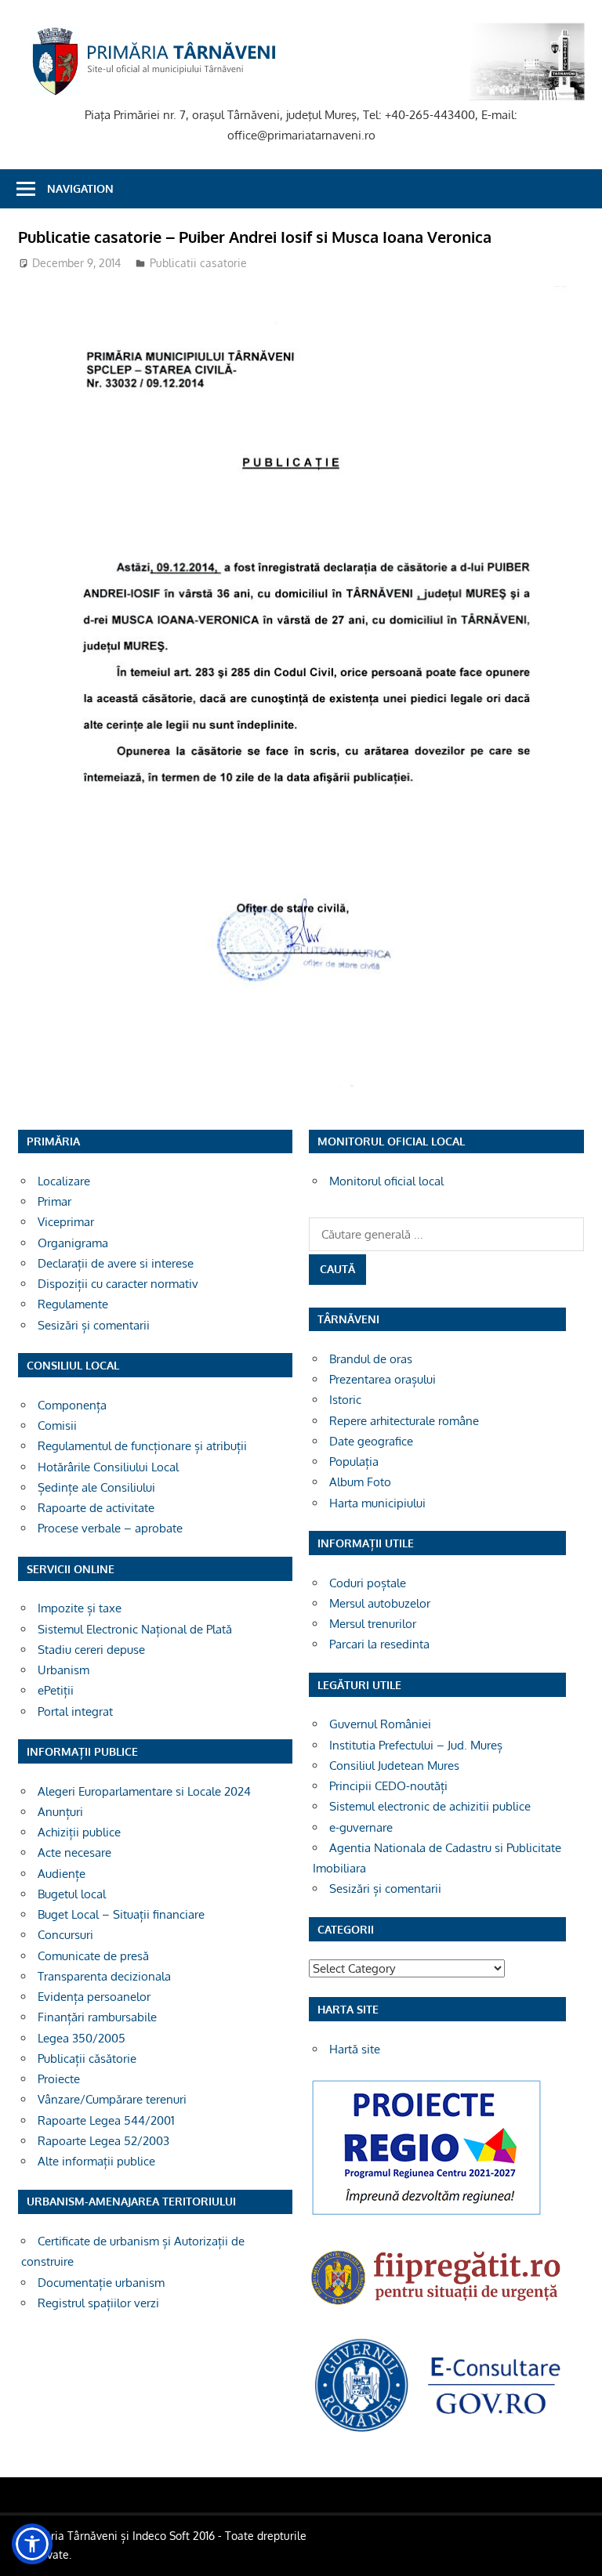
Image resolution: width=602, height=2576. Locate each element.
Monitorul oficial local (386, 1181)
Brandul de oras (371, 1359)
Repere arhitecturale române (404, 1421)
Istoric (345, 1400)
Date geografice (371, 1441)
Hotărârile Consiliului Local (108, 1467)
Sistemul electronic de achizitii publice (430, 1806)
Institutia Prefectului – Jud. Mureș (416, 1745)
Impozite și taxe (80, 1608)
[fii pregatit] (437, 2308)
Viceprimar (66, 1222)
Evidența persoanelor (94, 1997)
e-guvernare (361, 1827)
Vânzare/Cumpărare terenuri (112, 2099)
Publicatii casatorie (198, 263)
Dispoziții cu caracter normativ (118, 1284)
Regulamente (73, 1304)
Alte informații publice (96, 2161)
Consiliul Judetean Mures (394, 1766)
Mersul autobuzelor (380, 1603)
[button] (32, 2544)
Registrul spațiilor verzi (98, 2303)
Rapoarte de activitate (96, 1508)
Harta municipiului (377, 1503)
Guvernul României (380, 1724)
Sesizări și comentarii (94, 1325)
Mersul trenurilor (373, 1624)
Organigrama (73, 1243)
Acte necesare (74, 1852)
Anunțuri (60, 1812)
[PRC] (426, 2214)
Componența (72, 1405)
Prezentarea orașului (383, 1379)
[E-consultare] (437, 2431)
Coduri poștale (368, 1583)
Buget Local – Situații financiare (121, 1914)
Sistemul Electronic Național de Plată (135, 1629)
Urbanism (63, 1670)
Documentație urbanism (101, 2283)
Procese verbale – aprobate (110, 1528)
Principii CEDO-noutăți (388, 1786)
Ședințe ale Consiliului (96, 1487)
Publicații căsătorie (87, 2059)
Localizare (64, 1181)
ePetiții (56, 1690)
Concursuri (65, 1935)
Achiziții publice (79, 1832)
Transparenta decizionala (104, 1976)
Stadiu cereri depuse (91, 1650)
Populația (354, 1462)
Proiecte (59, 2079)
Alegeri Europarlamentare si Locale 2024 (144, 1791)
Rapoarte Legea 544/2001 (106, 2120)
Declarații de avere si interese (116, 1263)
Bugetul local (72, 1894)
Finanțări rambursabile (97, 2017)
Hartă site (355, 2049)
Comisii (57, 1425)
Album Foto (360, 1482)
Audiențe (62, 1874)
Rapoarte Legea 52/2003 (103, 2141)
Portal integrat (75, 1711)
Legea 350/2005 (82, 2038)
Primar (54, 1201)
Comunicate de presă (93, 1956)
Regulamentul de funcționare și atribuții (142, 1446)
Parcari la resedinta (379, 1644)
